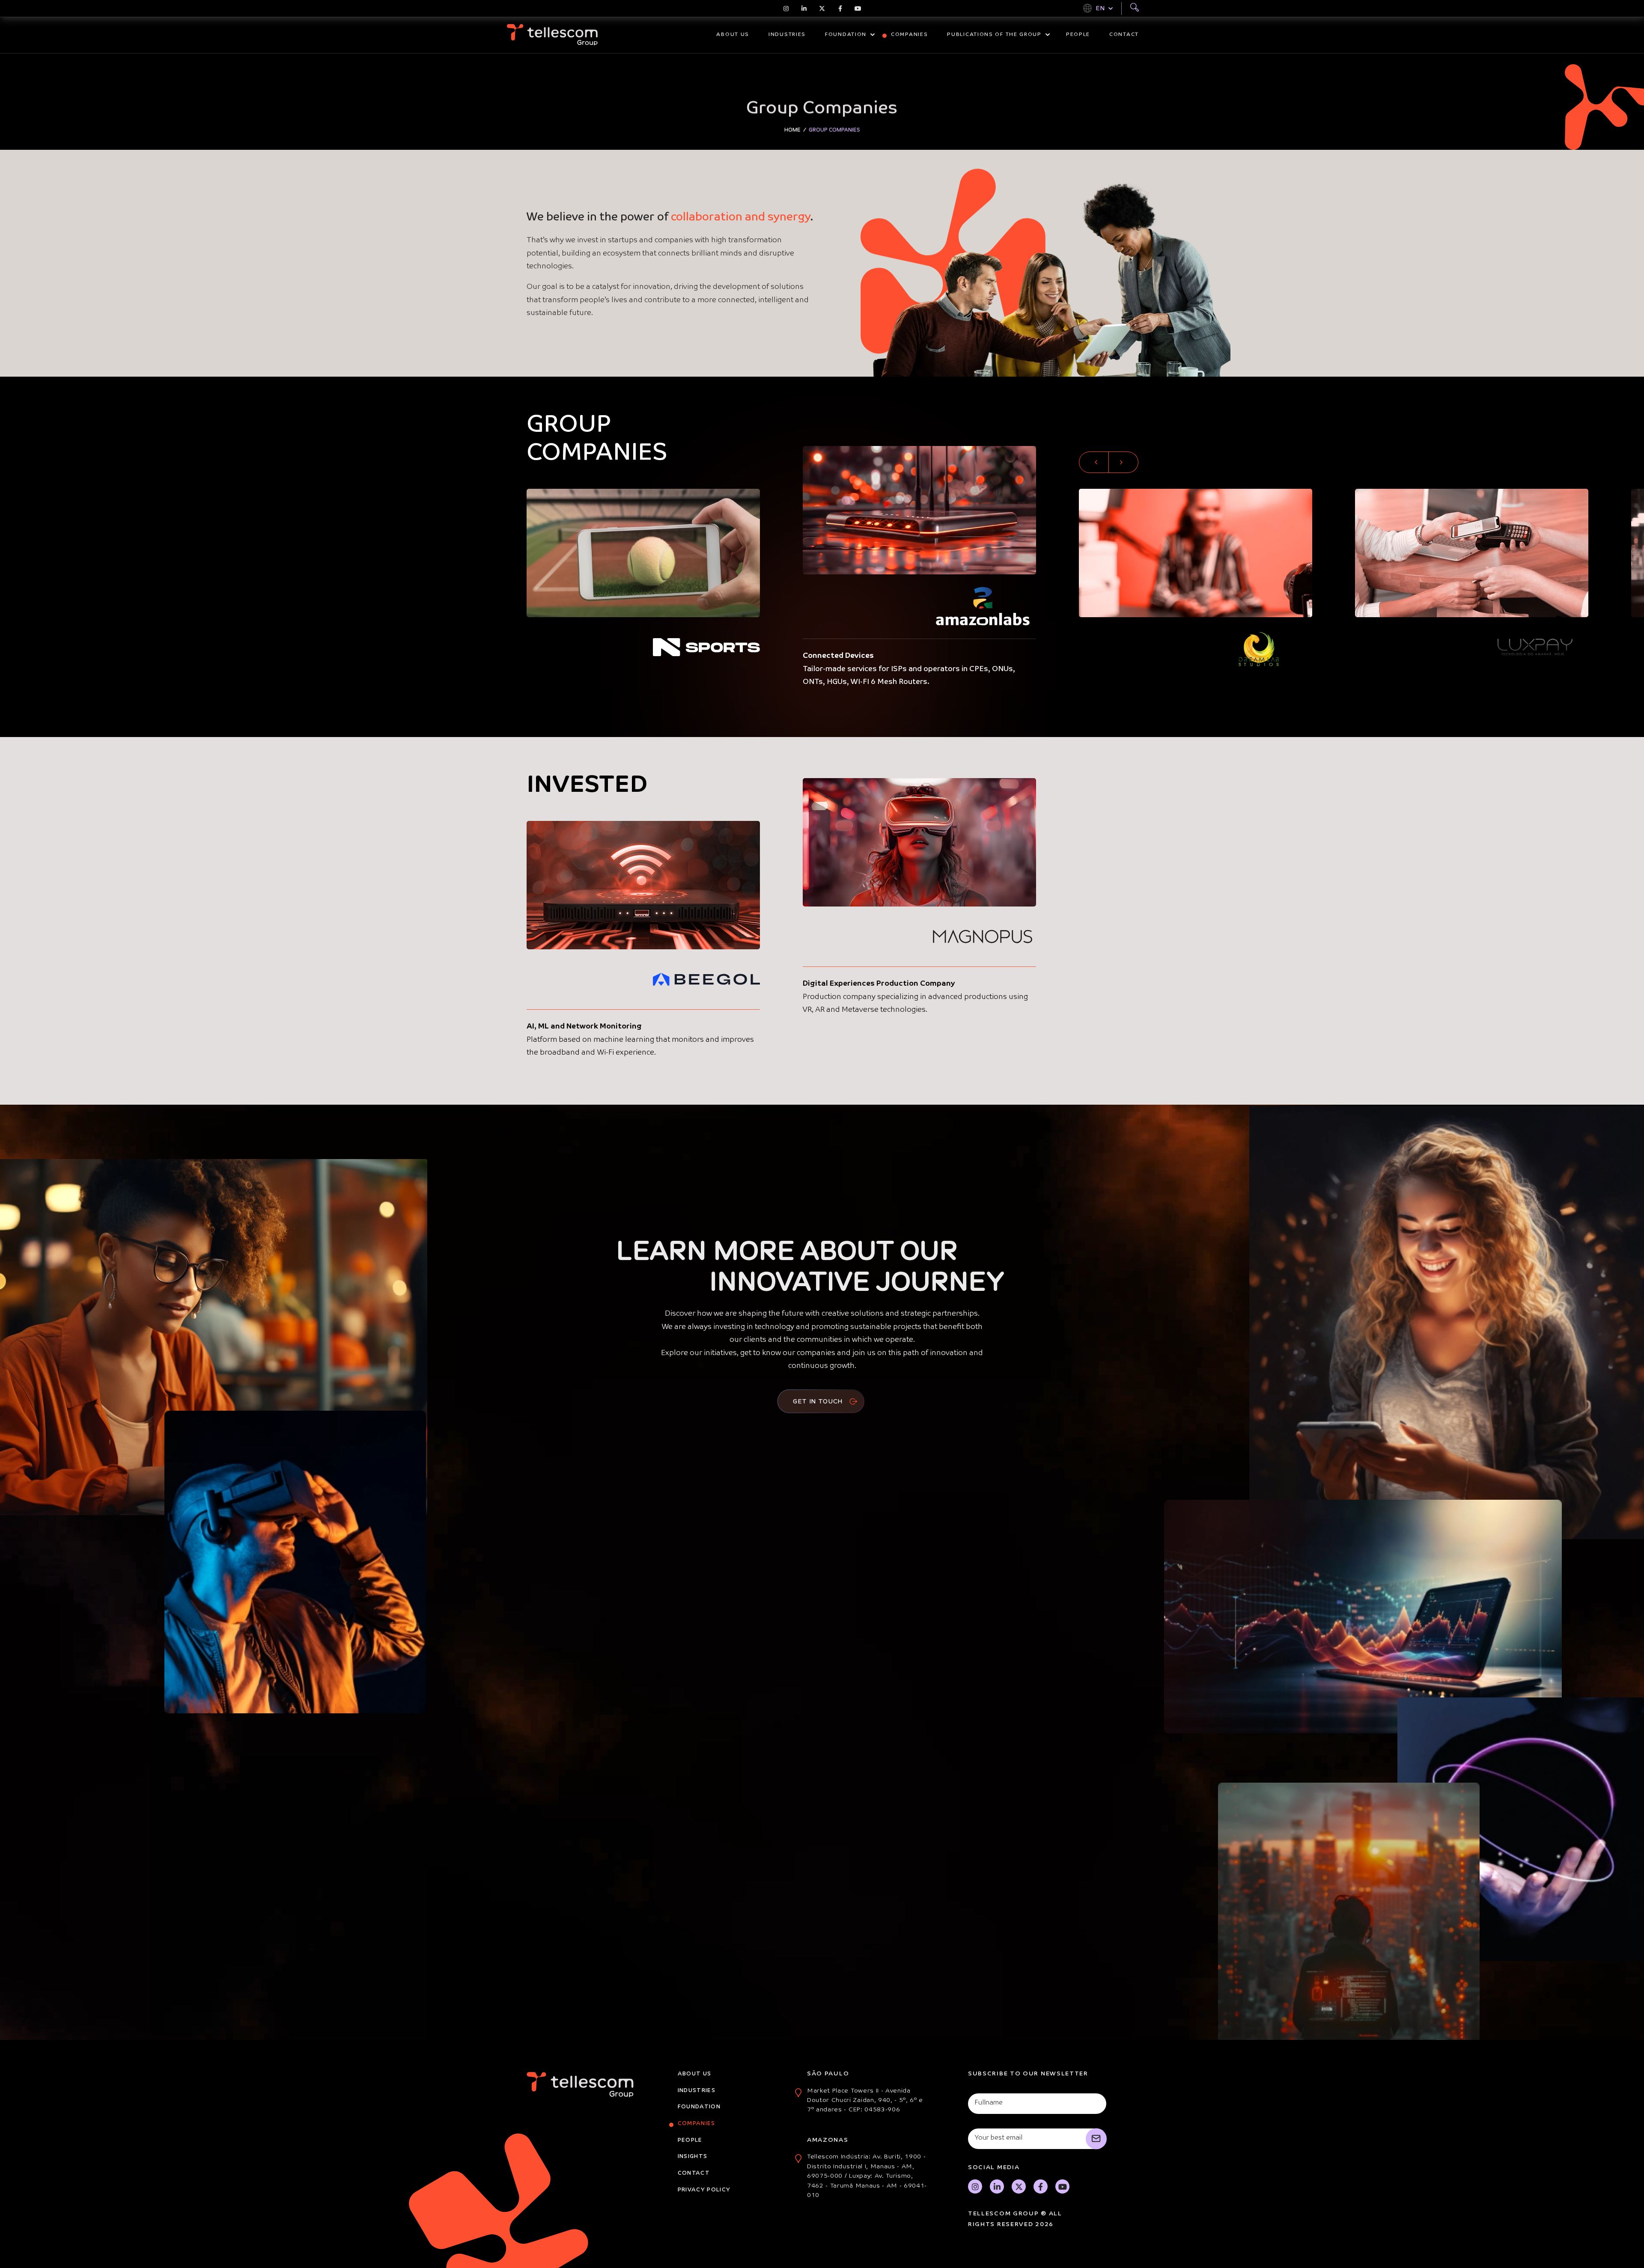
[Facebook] (840, 9)
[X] (822, 9)
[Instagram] (786, 9)
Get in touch (819, 1401)
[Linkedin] (804, 9)
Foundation (846, 35)
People (1078, 35)
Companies (909, 35)
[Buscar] (1135, 9)
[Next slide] (1123, 462)
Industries (787, 35)
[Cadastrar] (1096, 2139)
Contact (1124, 35)
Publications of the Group (994, 35)
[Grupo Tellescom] (552, 35)
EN (1100, 8)
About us (733, 35)
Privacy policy (704, 2190)
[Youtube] (858, 9)
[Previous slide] (1094, 462)
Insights (693, 2157)
